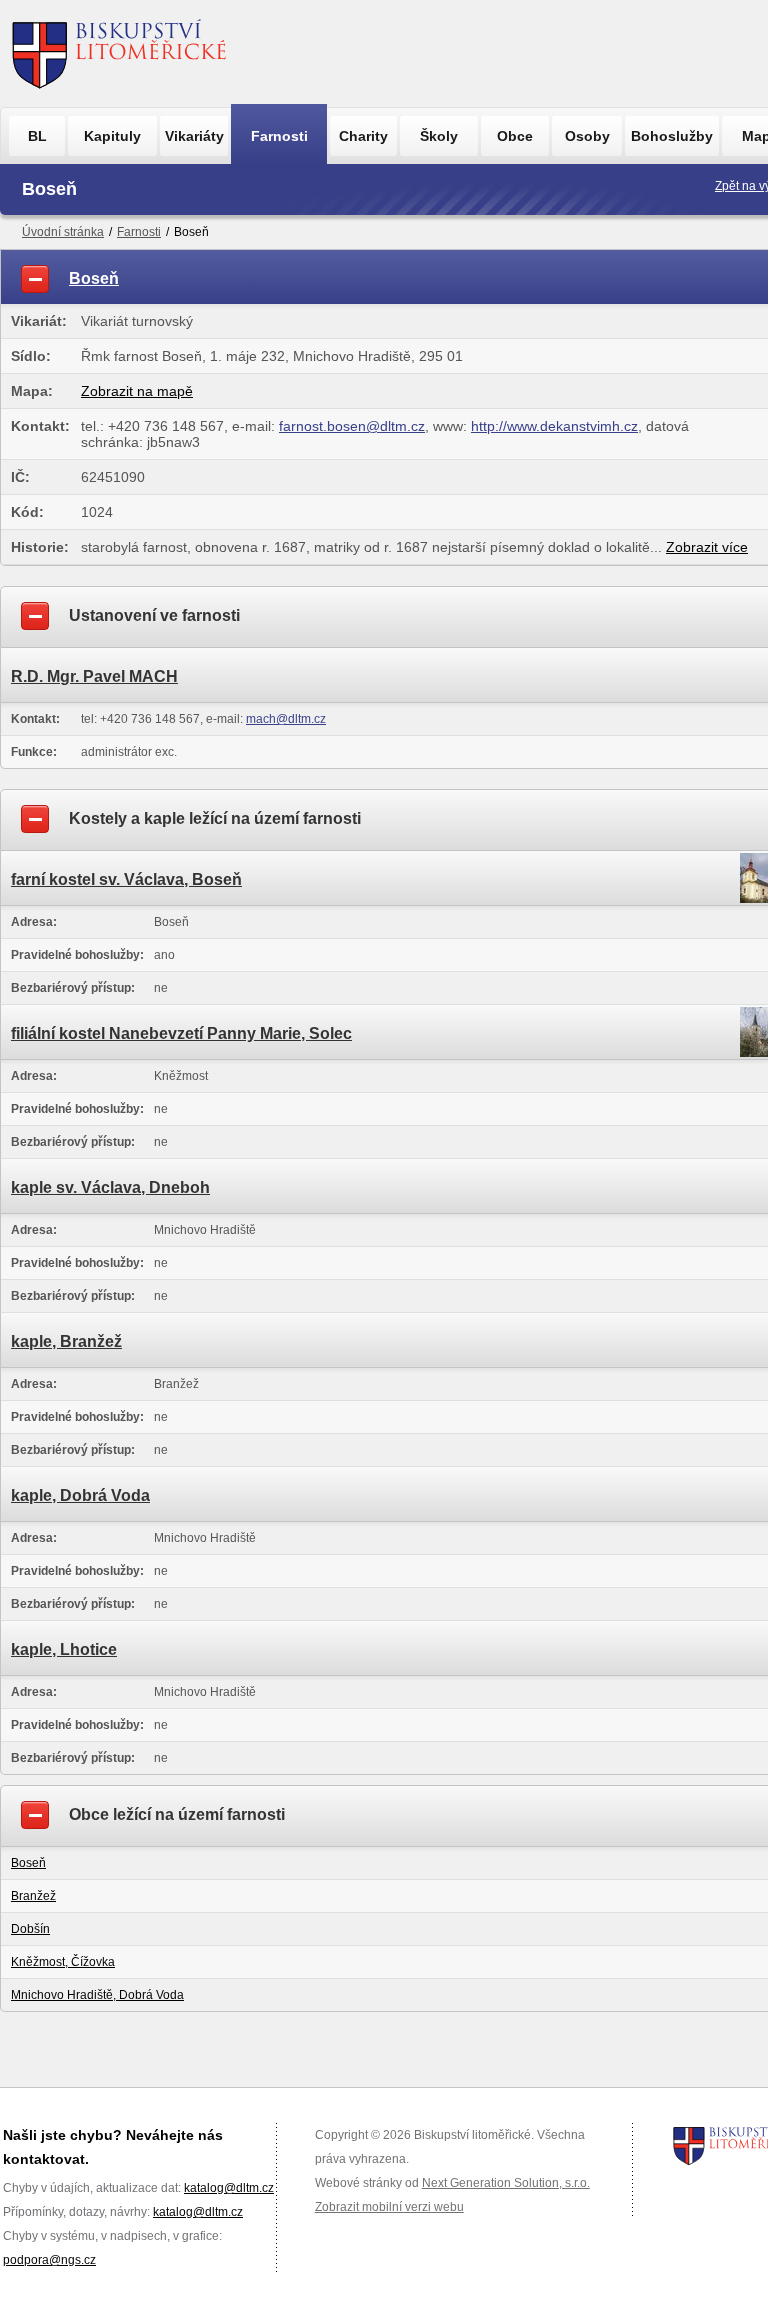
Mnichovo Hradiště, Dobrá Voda (97, 1995)
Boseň (28, 1863)
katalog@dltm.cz (229, 2188)
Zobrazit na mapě (137, 391)
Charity (363, 136)
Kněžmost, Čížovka (63, 1962)
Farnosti (279, 136)
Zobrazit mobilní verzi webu (389, 2207)
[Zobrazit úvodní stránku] (119, 53)
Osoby (587, 136)
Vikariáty (194, 136)
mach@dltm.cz (286, 719)
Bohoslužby (672, 136)
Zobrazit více (707, 547)
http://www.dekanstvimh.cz (554, 426)
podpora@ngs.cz (49, 2260)
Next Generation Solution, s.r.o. (506, 2183)
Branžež (33, 1896)
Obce (515, 136)
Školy (439, 136)
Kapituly (112, 136)
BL (37, 136)
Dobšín (30, 1929)
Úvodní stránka (63, 232)
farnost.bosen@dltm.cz (352, 426)
